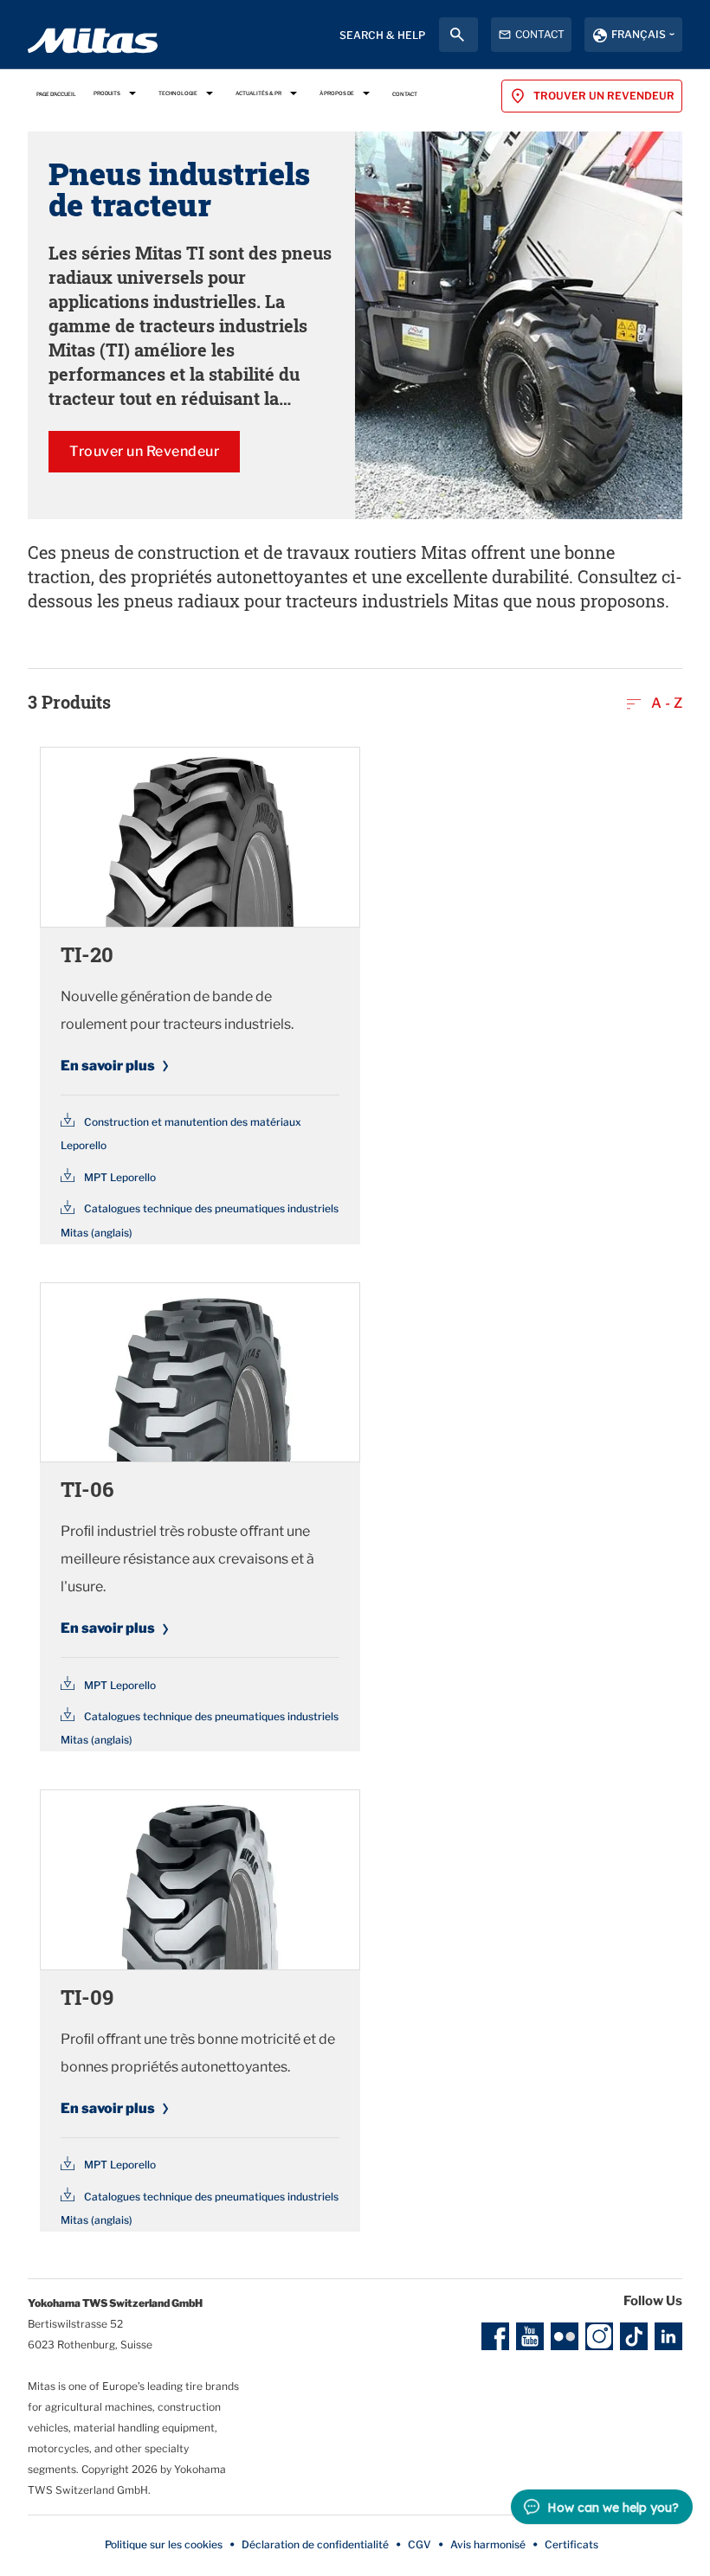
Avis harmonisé (488, 2544)
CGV (420, 2544)
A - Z (665, 703)
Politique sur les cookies (164, 2544)
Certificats (571, 2544)
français (639, 34)
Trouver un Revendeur (144, 451)
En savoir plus (108, 1066)
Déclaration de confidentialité (315, 2544)
